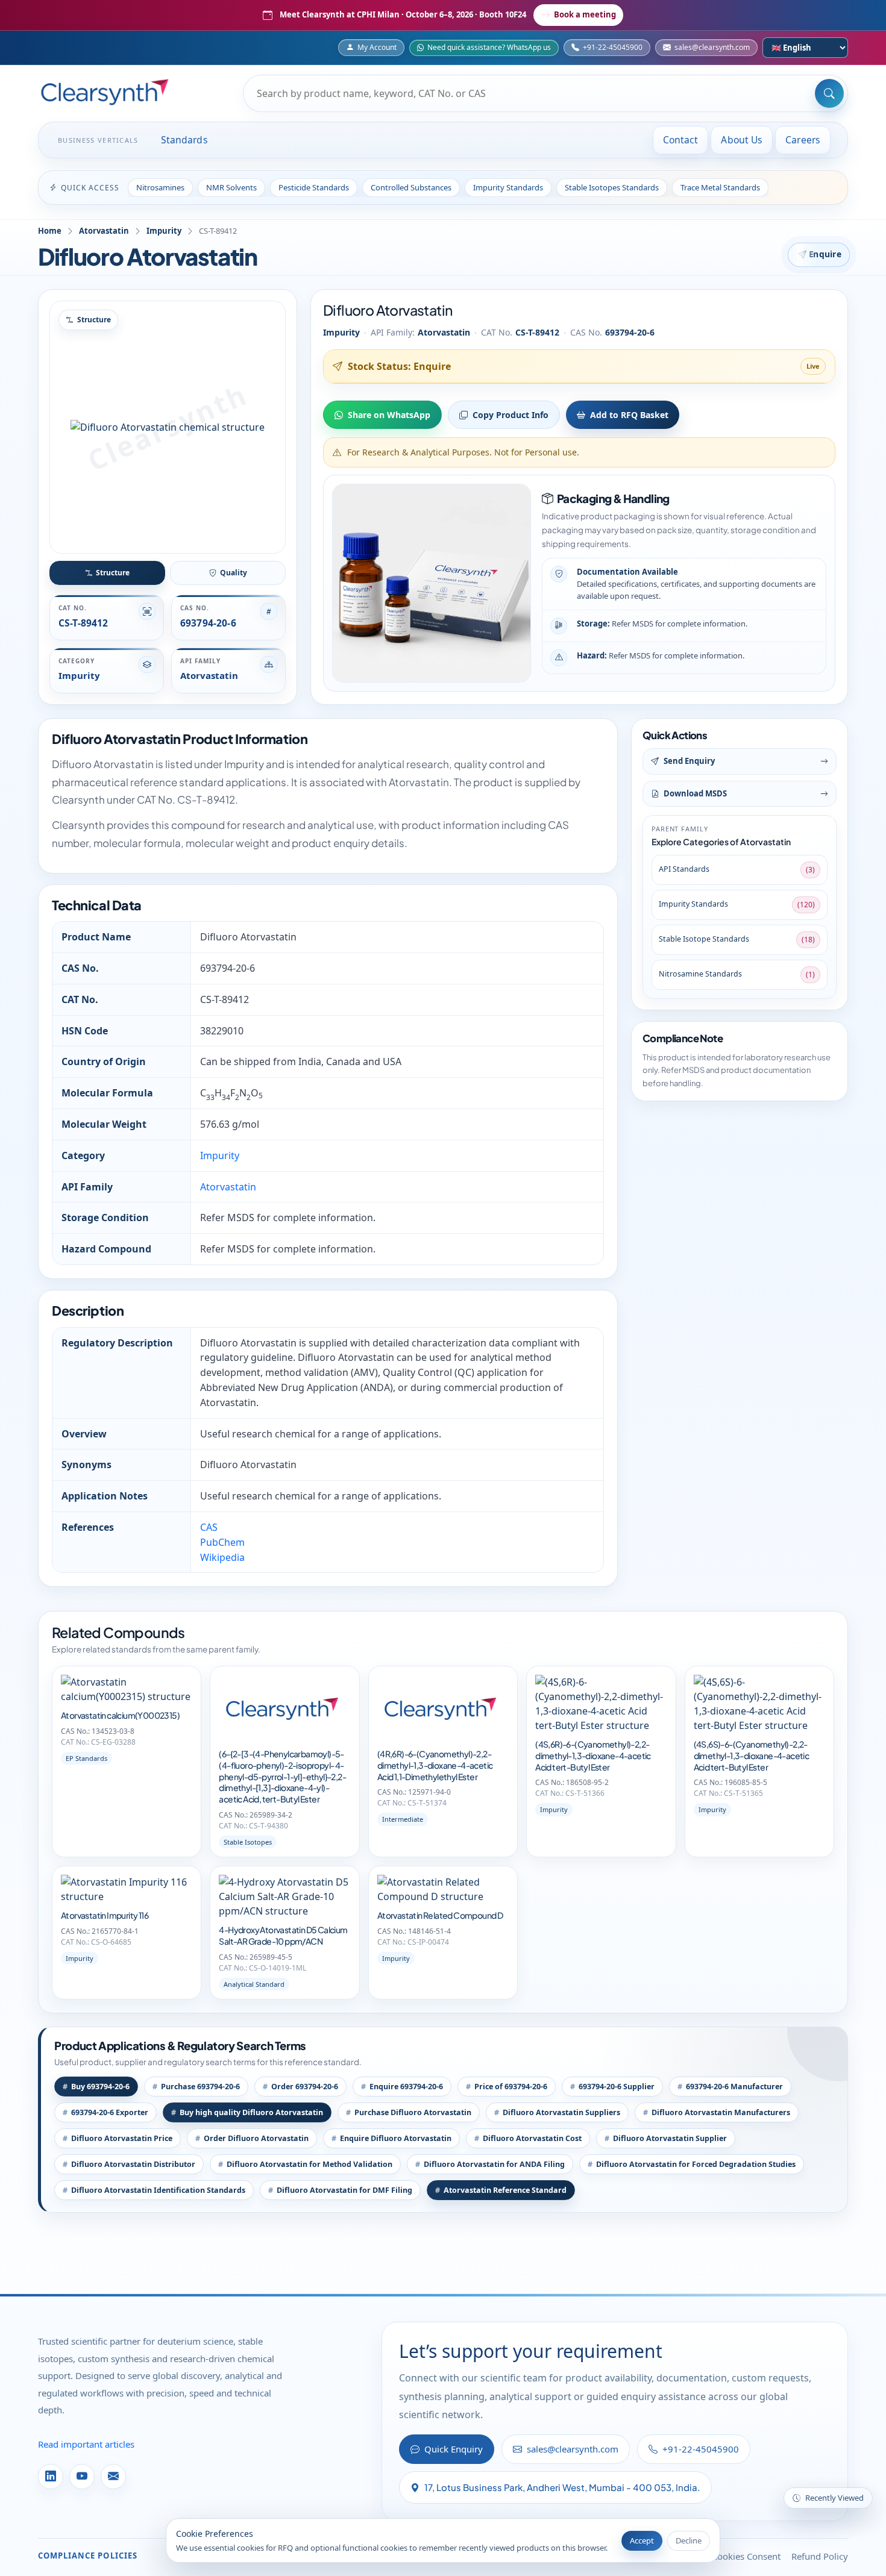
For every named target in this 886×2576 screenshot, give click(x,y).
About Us (742, 140)
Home (50, 231)
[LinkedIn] (51, 2477)
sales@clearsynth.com (712, 47)
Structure (113, 573)
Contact (681, 140)
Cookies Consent (746, 2556)
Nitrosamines (160, 187)
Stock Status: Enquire (399, 366)
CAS (209, 1527)
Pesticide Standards (314, 187)
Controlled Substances (411, 187)
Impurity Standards (508, 187)
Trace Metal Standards (720, 187)
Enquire (825, 254)
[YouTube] (82, 2477)
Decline (689, 2540)
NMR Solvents (231, 187)
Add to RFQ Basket (629, 415)
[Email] (113, 2477)
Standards (184, 140)
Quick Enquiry (454, 2449)
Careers (803, 140)
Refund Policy (820, 2556)
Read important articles (86, 2444)
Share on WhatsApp (389, 415)
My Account (377, 47)
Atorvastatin (104, 231)
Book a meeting (585, 14)
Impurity (164, 231)
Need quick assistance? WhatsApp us (489, 47)
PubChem (222, 1542)
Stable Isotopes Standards (612, 187)
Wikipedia (222, 1557)
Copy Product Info (511, 415)
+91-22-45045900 (613, 47)
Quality (234, 573)
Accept (642, 2540)
